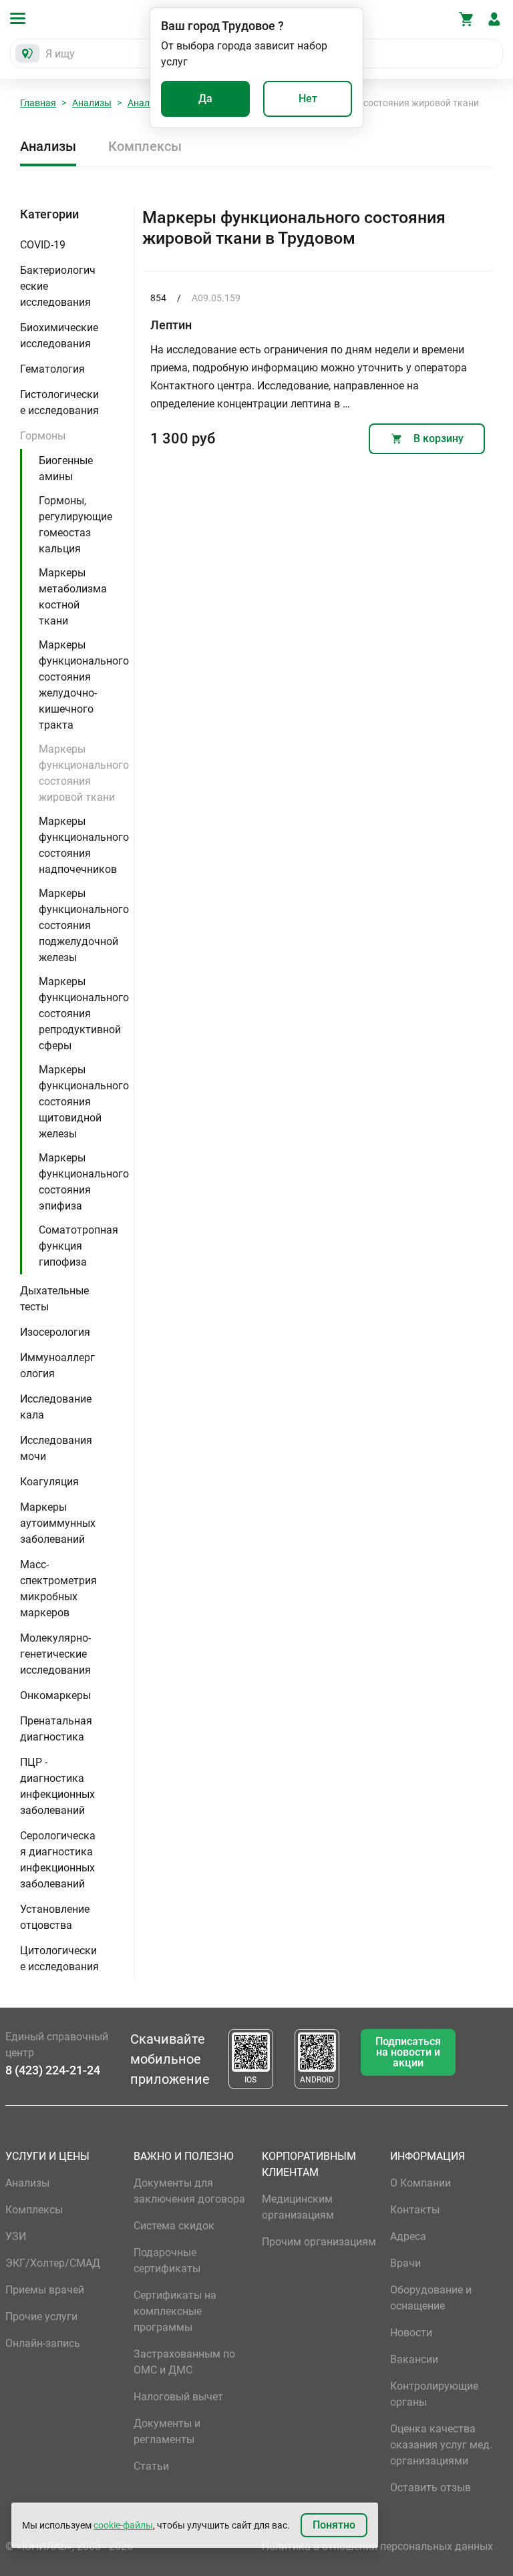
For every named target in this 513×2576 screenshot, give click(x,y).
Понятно (334, 2525)
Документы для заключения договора (189, 2191)
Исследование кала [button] (56, 1407)
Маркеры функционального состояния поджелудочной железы (84, 925)
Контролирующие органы (434, 2394)
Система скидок (174, 2226)
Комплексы (145, 146)
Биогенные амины (66, 469)
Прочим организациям (319, 2242)
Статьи (151, 2466)
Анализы (92, 103)
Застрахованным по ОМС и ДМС (184, 2362)
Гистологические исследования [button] (59, 402)
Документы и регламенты (167, 2431)
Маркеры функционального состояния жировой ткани (84, 773)
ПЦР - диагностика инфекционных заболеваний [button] (57, 1786)
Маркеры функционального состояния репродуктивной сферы (84, 1014)
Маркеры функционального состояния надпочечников (84, 845)
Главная (38, 103)
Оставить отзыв (431, 2488)
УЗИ (16, 2236)
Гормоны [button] (43, 436)
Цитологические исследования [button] (59, 1959)
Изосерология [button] (55, 1332)
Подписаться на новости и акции (408, 2052)
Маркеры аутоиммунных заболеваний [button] (58, 1523)
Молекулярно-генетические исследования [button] (55, 1654)
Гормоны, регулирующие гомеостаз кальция (75, 525)
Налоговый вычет (178, 2397)
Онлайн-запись (43, 2343)
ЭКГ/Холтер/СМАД (53, 2263)
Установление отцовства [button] (55, 1917)
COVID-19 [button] (43, 245)
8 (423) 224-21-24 (53, 2070)
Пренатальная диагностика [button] (56, 1729)
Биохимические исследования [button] (59, 336)
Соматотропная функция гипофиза (78, 1246)
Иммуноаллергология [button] (57, 1365)
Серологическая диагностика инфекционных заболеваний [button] (58, 1860)
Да (205, 99)
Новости (411, 2333)
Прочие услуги (41, 2317)
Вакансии (414, 2359)
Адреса (408, 2236)
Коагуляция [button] (49, 1482)
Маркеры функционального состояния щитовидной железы (84, 1102)
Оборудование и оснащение (431, 2298)
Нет (308, 99)
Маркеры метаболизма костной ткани (73, 597)
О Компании (420, 2183)
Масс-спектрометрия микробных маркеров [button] (58, 1589)
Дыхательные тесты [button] (54, 1299)
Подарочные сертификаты (167, 2260)
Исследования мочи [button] (56, 1448)
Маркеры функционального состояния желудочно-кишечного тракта (84, 685)
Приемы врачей (45, 2290)
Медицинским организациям (298, 2207)
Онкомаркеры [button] (55, 1695)
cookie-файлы (123, 2525)
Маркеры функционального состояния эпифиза (84, 1182)
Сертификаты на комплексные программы (175, 2311)
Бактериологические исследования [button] (58, 286)
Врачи (405, 2263)
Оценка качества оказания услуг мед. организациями (441, 2445)
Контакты (415, 2210)
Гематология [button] (52, 369)
